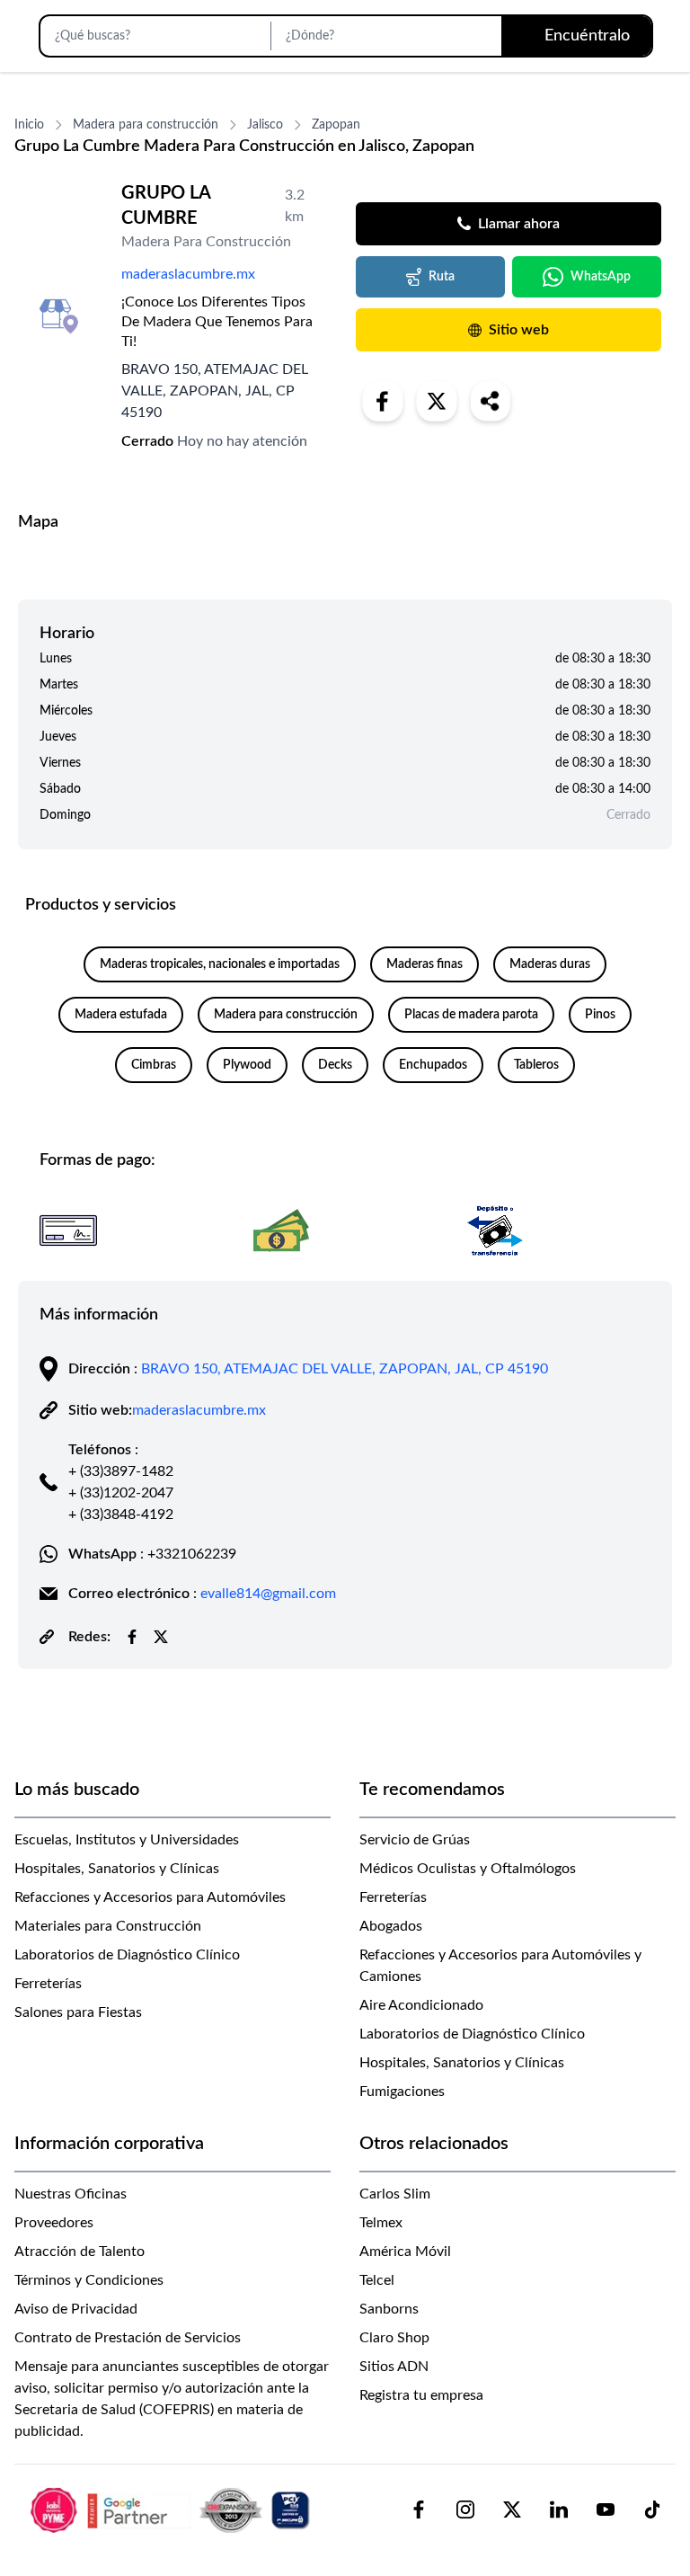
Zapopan (336, 125)
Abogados (391, 1926)
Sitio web (519, 330)
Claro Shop (394, 2338)
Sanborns (389, 2309)
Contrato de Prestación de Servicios (128, 2338)
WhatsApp (601, 277)
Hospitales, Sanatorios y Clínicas (117, 1869)
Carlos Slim (395, 2194)
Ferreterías (48, 1984)
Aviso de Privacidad (76, 2309)
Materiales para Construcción (108, 1926)
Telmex (381, 2223)
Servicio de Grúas (415, 1840)
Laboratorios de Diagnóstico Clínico (127, 1955)
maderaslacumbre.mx (188, 274)
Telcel (377, 2280)
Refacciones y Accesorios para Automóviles (150, 1897)
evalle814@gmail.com (268, 1594)
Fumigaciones (402, 2092)
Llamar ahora (519, 224)
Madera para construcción (146, 125)
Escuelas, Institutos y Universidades (127, 1840)
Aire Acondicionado (421, 2005)
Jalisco (265, 125)
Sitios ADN (394, 2367)
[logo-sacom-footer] (172, 2509)
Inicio (29, 125)
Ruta (442, 277)
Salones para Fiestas (78, 2012)
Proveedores (54, 2223)
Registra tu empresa (421, 2395)
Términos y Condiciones (89, 2280)
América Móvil (405, 2252)
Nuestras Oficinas (71, 2194)
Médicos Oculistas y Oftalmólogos (468, 1869)
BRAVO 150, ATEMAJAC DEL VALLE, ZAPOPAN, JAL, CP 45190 (345, 1369)
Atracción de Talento (80, 2252)
